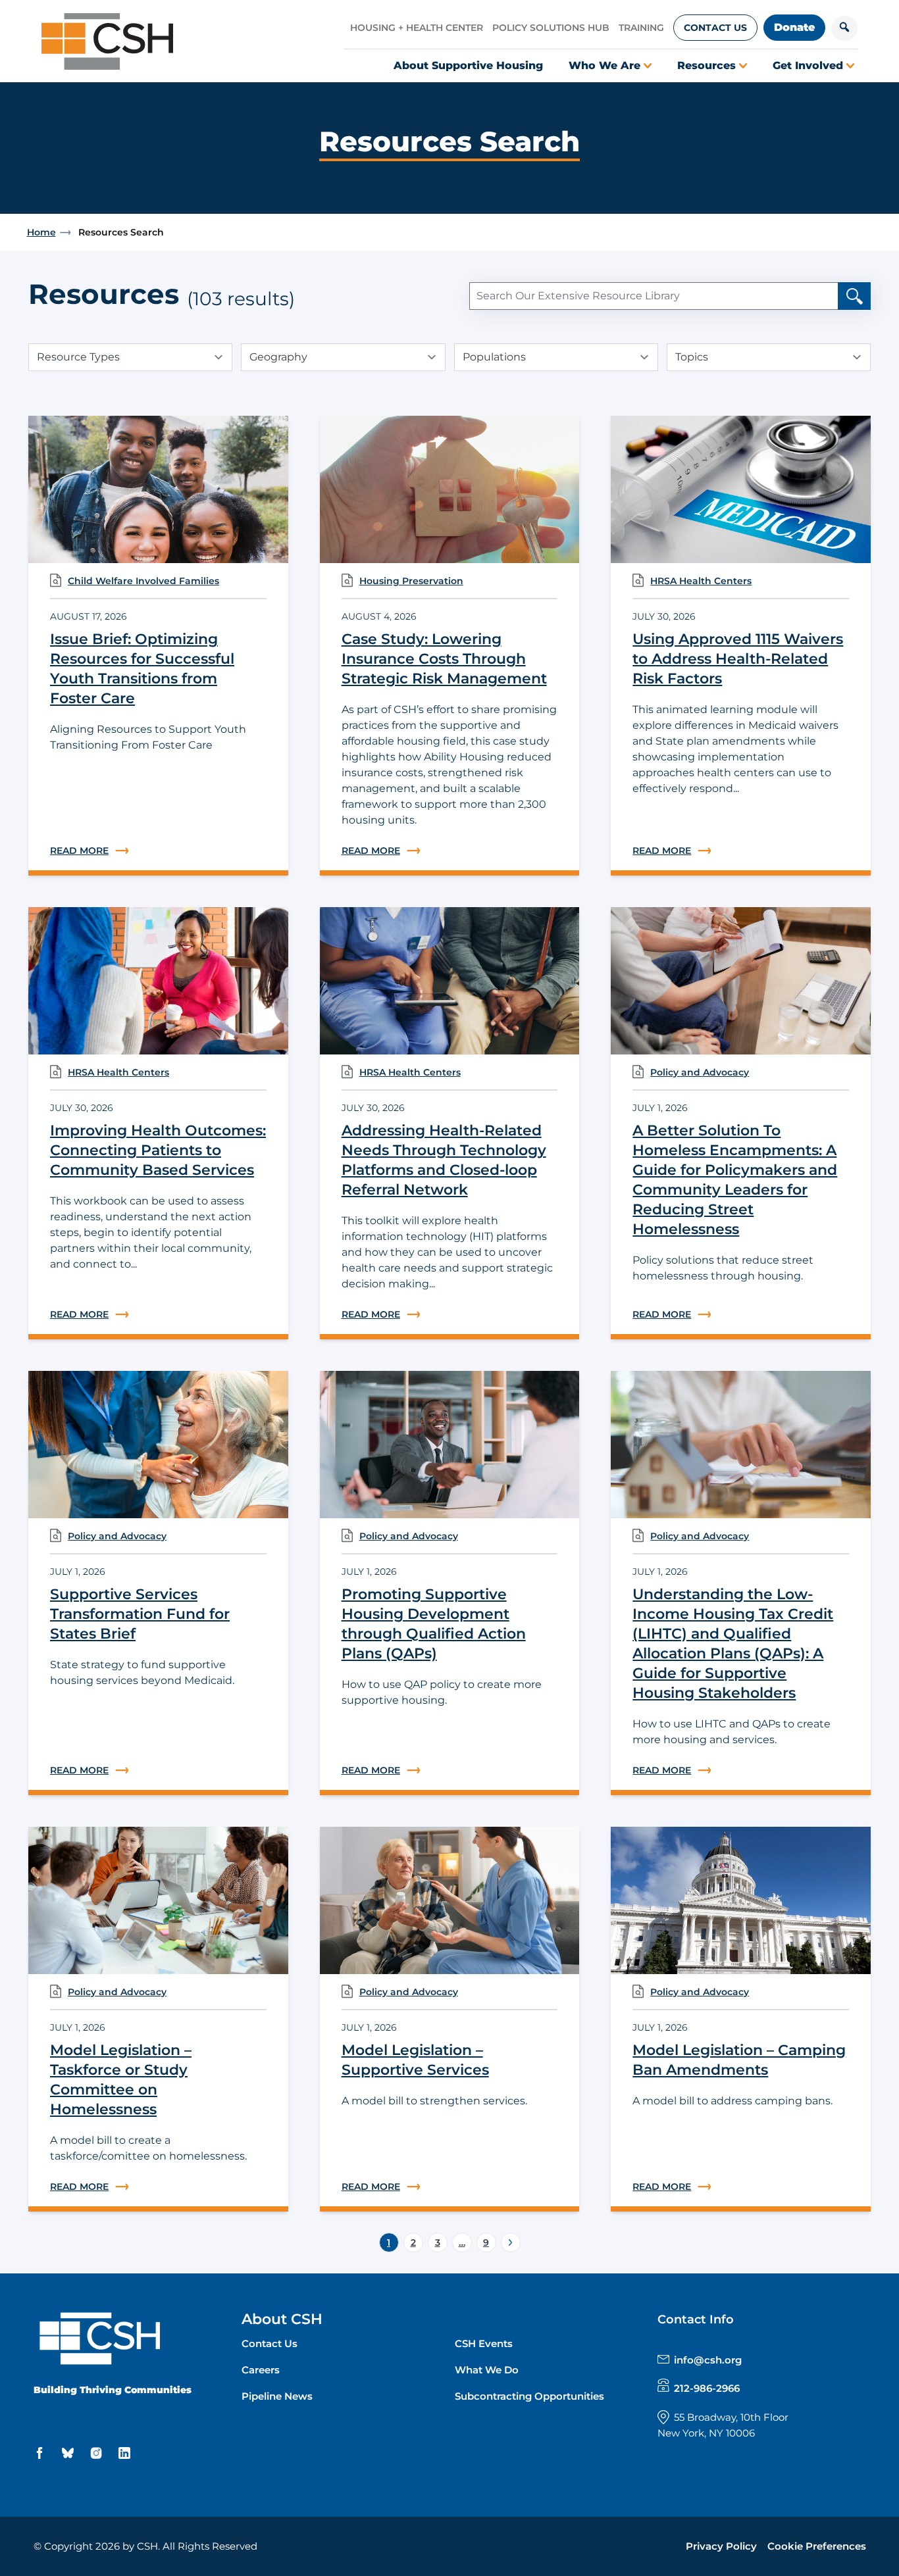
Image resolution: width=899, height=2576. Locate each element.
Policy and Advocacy (700, 1072)
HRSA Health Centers (701, 581)
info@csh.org (708, 2360)
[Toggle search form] (844, 28)
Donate (794, 27)
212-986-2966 (707, 2388)
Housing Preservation (411, 581)
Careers (261, 2370)
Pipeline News (277, 2396)
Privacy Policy (721, 2546)
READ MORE (158, 851)
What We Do (487, 2370)
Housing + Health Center (417, 28)
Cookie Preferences (817, 2546)
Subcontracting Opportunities (529, 2396)
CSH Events (484, 2343)
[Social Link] (41, 2453)
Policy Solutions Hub (551, 28)
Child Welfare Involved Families (143, 581)
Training (641, 28)
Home (41, 232)
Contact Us (715, 28)
